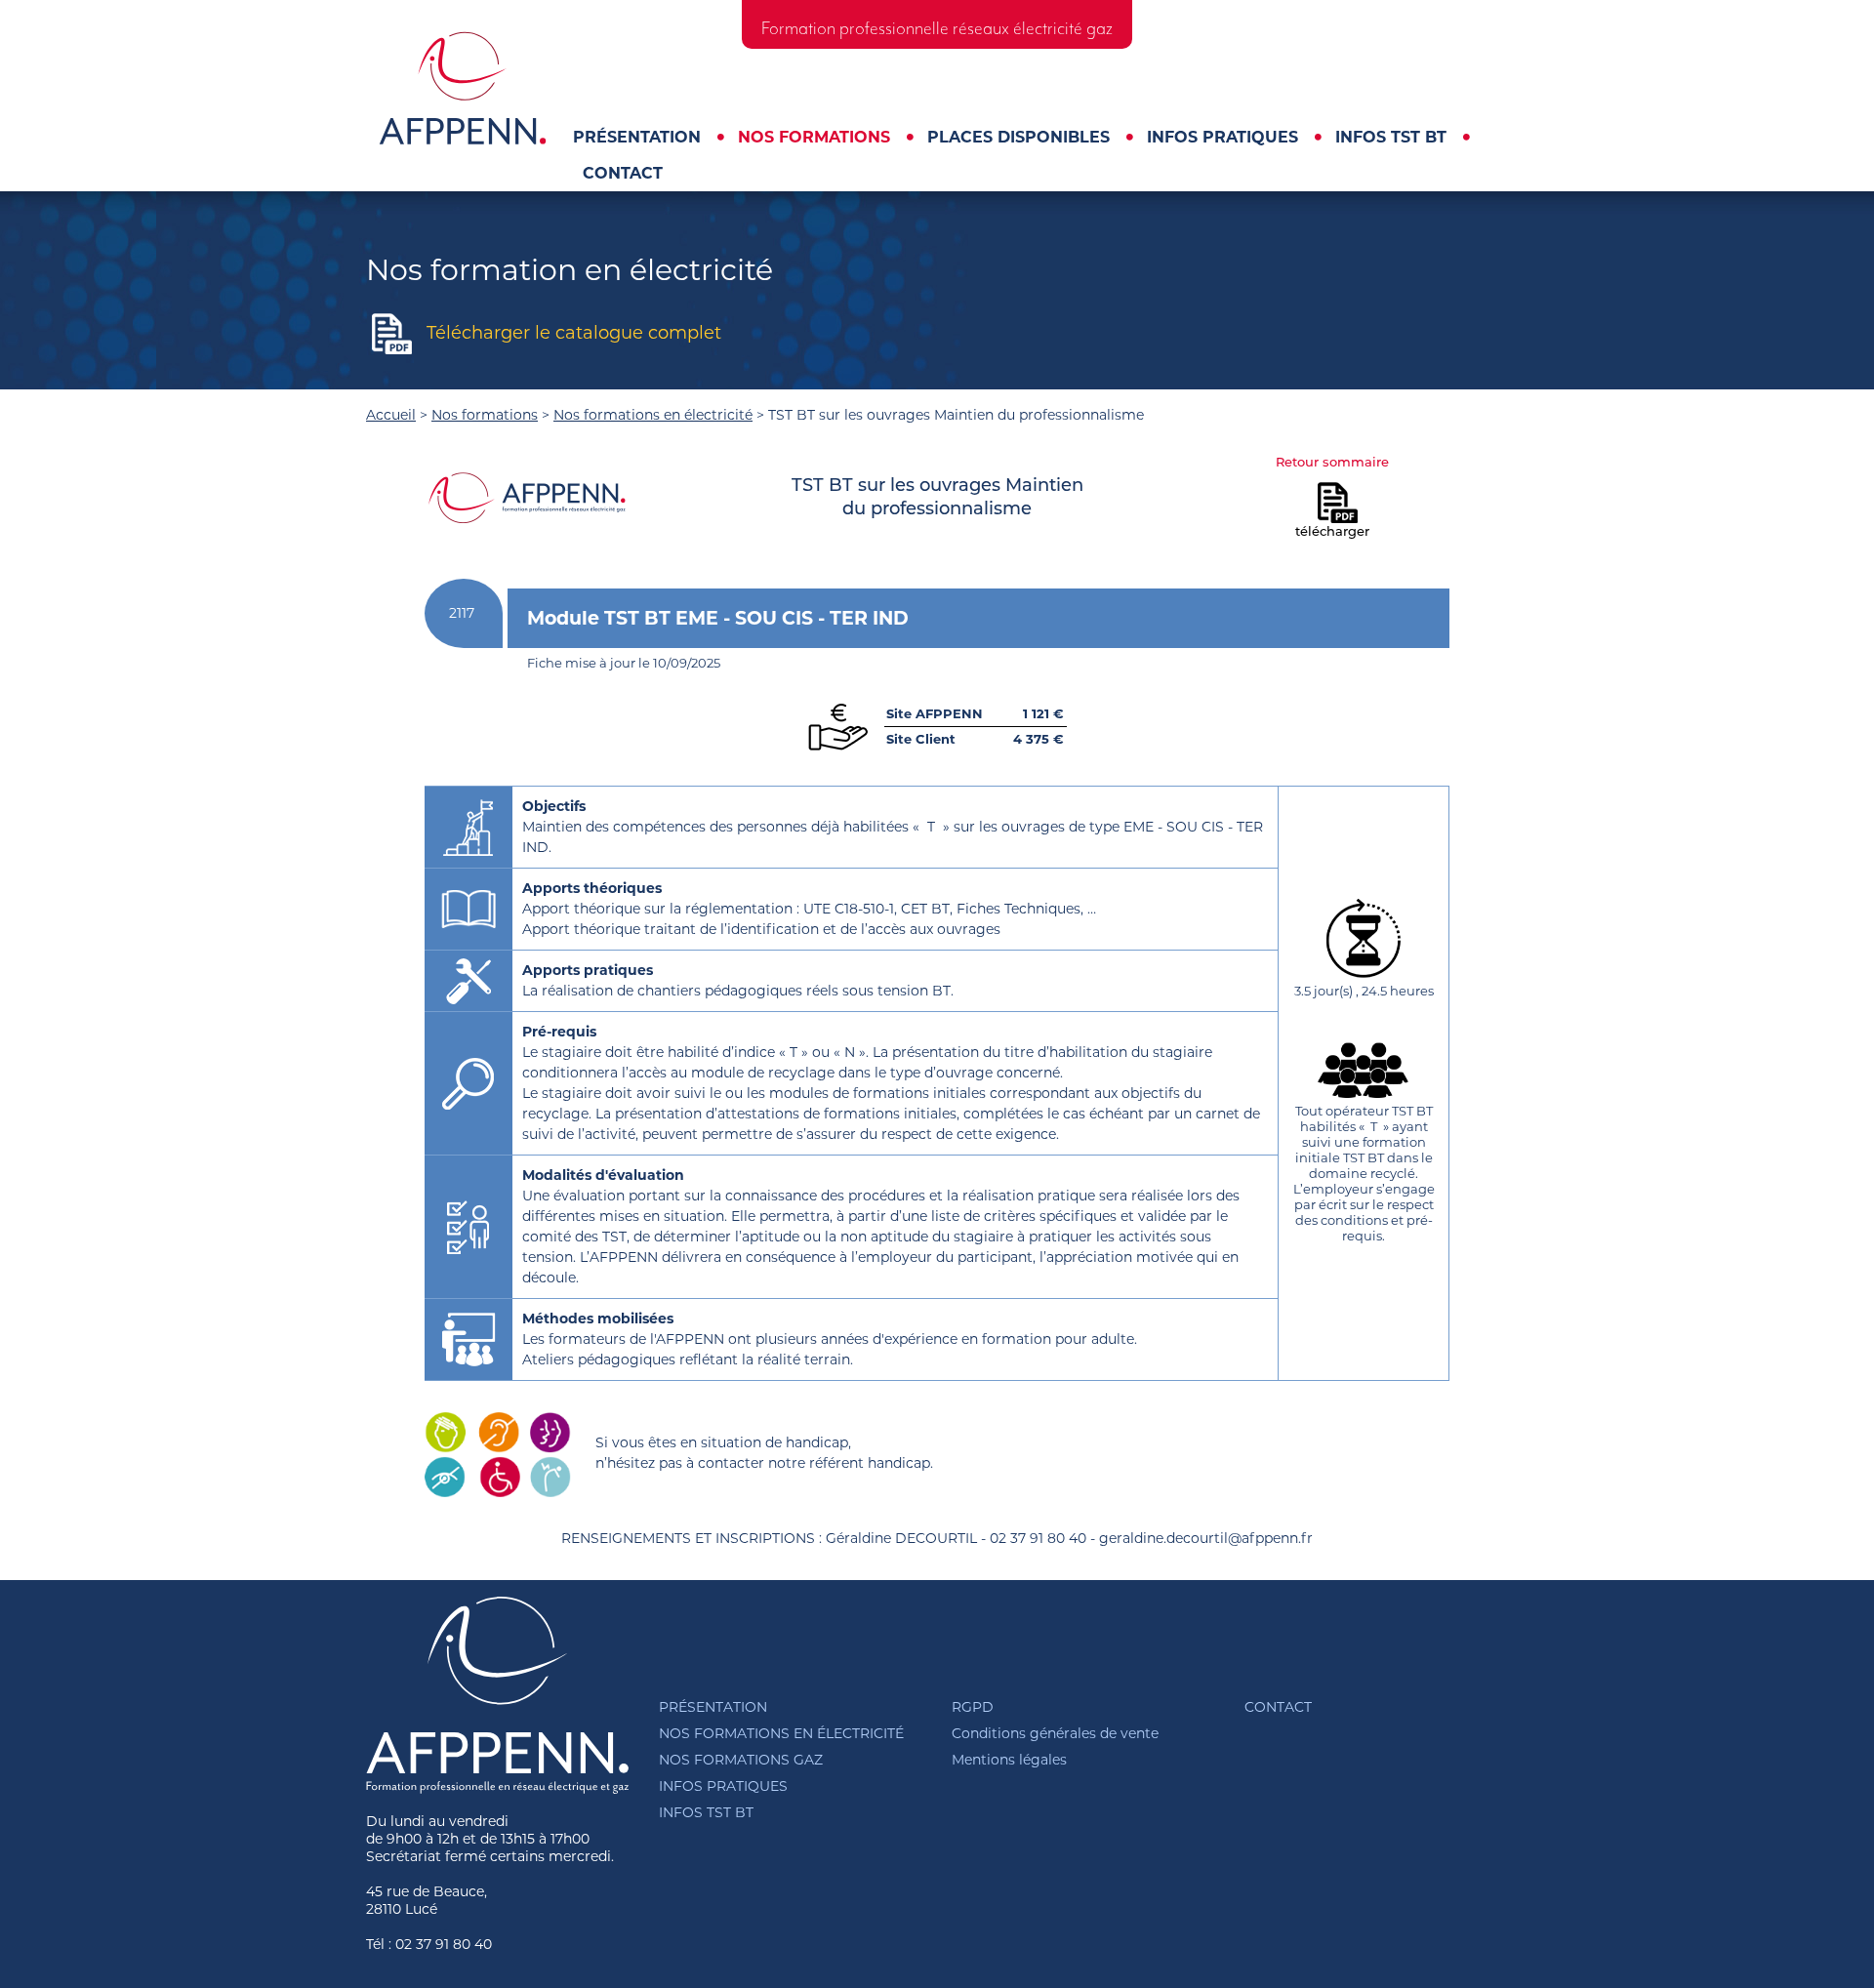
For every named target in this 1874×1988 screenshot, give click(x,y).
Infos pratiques (1222, 137)
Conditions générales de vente (1055, 1733)
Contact (623, 173)
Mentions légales (1009, 1760)
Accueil (391, 415)
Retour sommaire (1332, 463)
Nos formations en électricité (653, 415)
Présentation (637, 137)
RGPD (973, 1707)
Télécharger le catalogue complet (574, 333)
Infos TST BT (1391, 137)
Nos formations (814, 137)
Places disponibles (1018, 137)
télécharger (1332, 532)
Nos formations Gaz (741, 1760)
